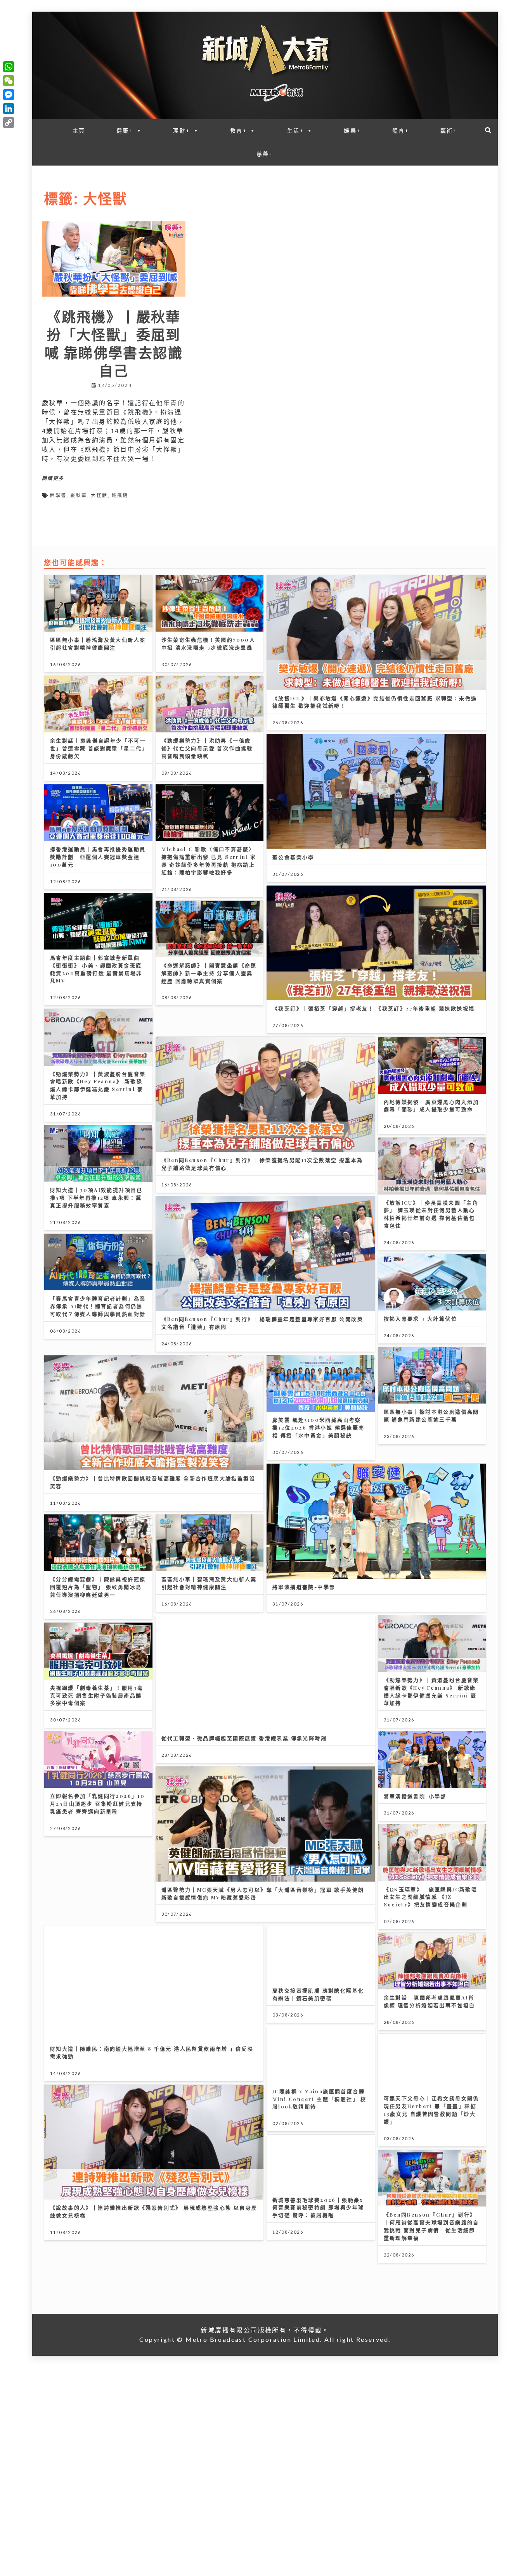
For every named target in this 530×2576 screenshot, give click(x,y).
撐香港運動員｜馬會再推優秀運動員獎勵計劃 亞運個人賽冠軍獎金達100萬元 (98, 857)
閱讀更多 (53, 478)
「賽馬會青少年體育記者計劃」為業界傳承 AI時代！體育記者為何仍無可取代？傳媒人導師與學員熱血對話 (98, 1306)
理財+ (182, 130)
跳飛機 (120, 495)
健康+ (125, 130)
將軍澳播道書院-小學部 (415, 1796)
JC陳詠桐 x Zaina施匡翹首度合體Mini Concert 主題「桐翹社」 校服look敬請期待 (320, 2099)
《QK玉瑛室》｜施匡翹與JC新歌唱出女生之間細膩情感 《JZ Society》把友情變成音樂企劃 (431, 1897)
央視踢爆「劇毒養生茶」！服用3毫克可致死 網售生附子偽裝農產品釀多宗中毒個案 (97, 1695)
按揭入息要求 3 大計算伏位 (421, 1318)
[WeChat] (9, 81)
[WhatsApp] (9, 67)
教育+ (239, 130)
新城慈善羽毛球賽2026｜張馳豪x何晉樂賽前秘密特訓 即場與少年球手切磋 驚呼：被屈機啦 (318, 2207)
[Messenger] (9, 95)
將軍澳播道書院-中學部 (304, 1587)
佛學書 (58, 495)
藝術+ (449, 130)
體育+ (401, 130)
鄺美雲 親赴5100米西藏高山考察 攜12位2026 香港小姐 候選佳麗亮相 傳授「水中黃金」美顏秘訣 (319, 1427)
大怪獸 (99, 495)
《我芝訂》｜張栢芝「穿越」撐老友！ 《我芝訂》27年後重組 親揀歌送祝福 (373, 1008)
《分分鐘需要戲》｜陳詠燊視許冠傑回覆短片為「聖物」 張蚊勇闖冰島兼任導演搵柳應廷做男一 (98, 1587)
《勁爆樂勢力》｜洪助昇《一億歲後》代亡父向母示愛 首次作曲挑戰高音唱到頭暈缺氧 (207, 748)
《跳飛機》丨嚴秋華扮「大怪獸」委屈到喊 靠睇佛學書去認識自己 (114, 343)
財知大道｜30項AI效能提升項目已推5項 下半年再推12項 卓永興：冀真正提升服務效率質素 (96, 1197)
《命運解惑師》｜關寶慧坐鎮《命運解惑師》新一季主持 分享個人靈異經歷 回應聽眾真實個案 (209, 973)
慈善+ (265, 154)
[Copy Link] (9, 123)
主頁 (79, 130)
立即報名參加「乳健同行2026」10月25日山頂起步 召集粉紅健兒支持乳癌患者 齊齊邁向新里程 (97, 1803)
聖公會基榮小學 (293, 857)
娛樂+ (352, 130)
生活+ (296, 130)
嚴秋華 (79, 495)
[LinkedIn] (9, 109)
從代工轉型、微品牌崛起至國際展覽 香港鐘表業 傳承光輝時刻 (244, 1738)
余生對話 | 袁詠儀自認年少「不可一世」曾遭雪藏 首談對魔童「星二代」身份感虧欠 (98, 748)
